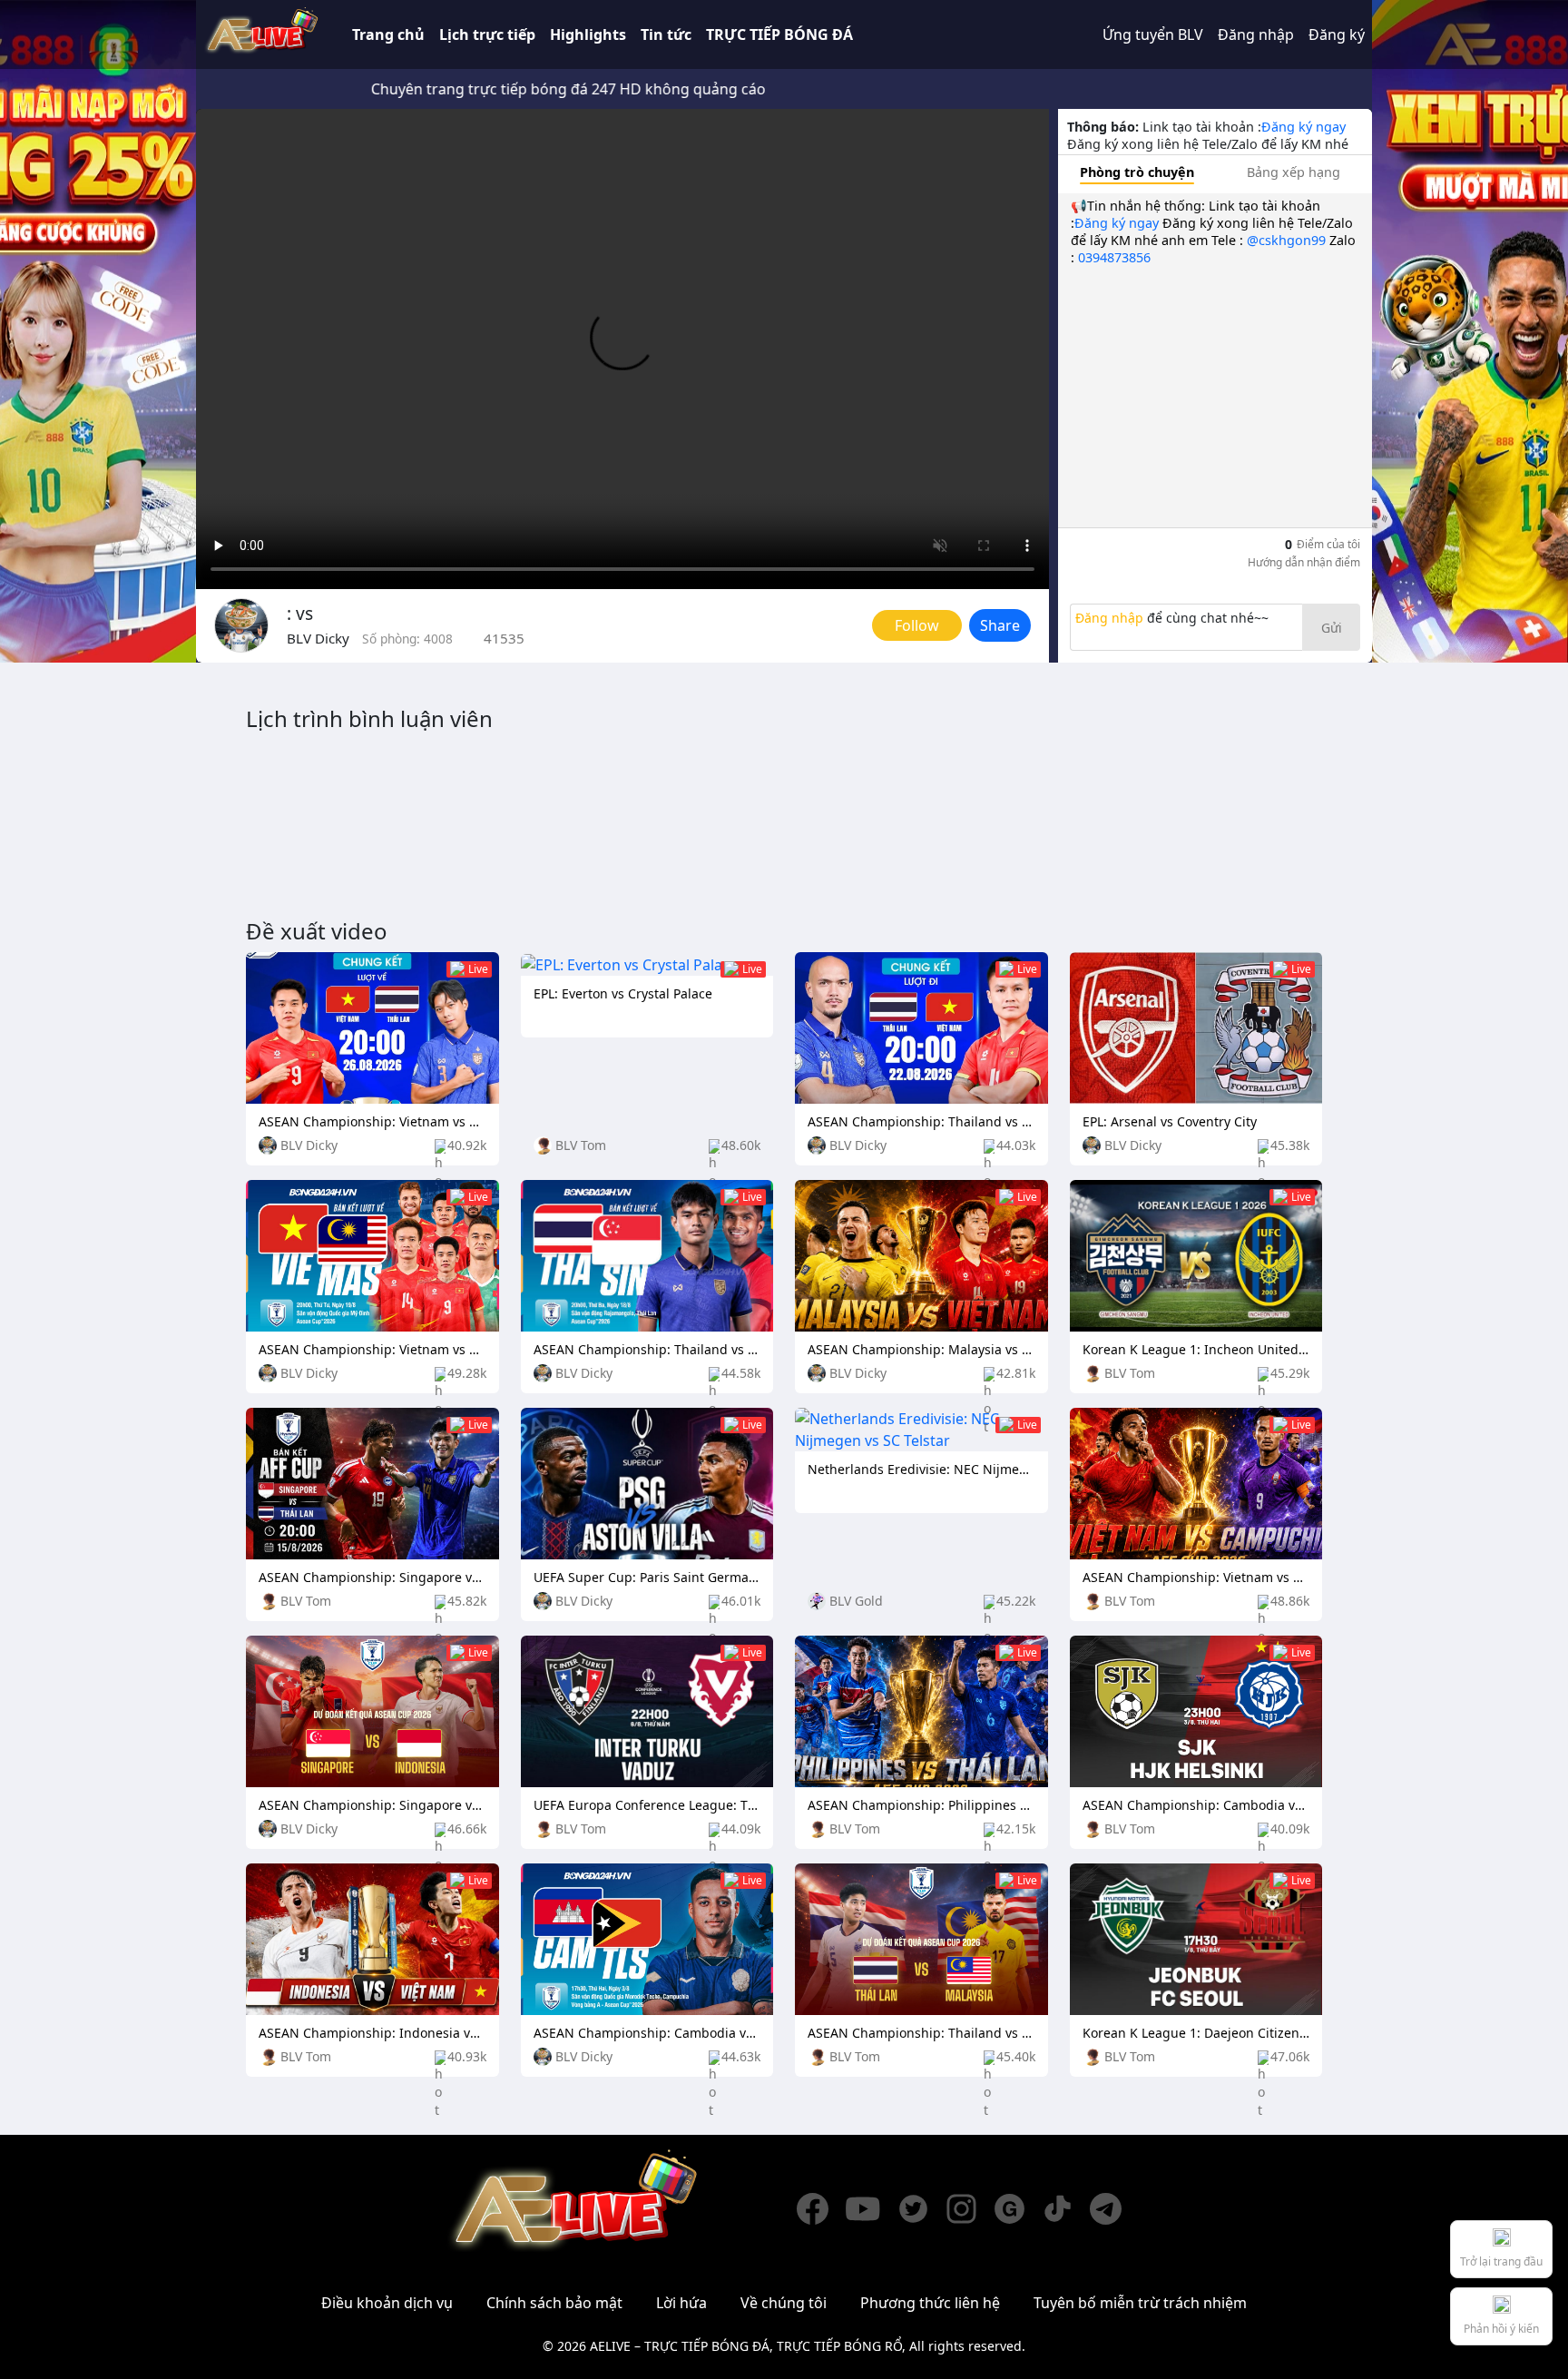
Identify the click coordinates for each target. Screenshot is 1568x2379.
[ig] (970, 2209)
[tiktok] (1066, 2209)
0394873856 (1114, 257)
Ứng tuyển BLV (1153, 34)
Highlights (588, 34)
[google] (1018, 2209)
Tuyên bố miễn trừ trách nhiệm (1140, 2303)
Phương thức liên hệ (930, 2303)
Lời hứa (681, 2303)
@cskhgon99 (1286, 240)
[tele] (1114, 2209)
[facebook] (821, 2209)
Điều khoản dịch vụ (387, 2303)
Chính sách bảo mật (554, 2303)
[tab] (1137, 172)
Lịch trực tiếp (487, 34)
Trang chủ (388, 34)
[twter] (921, 2209)
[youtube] (871, 2209)
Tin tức (666, 34)
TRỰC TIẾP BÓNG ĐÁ (779, 34)
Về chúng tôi (784, 2303)
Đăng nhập (1256, 34)
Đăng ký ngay (1303, 127)
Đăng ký (1337, 34)
